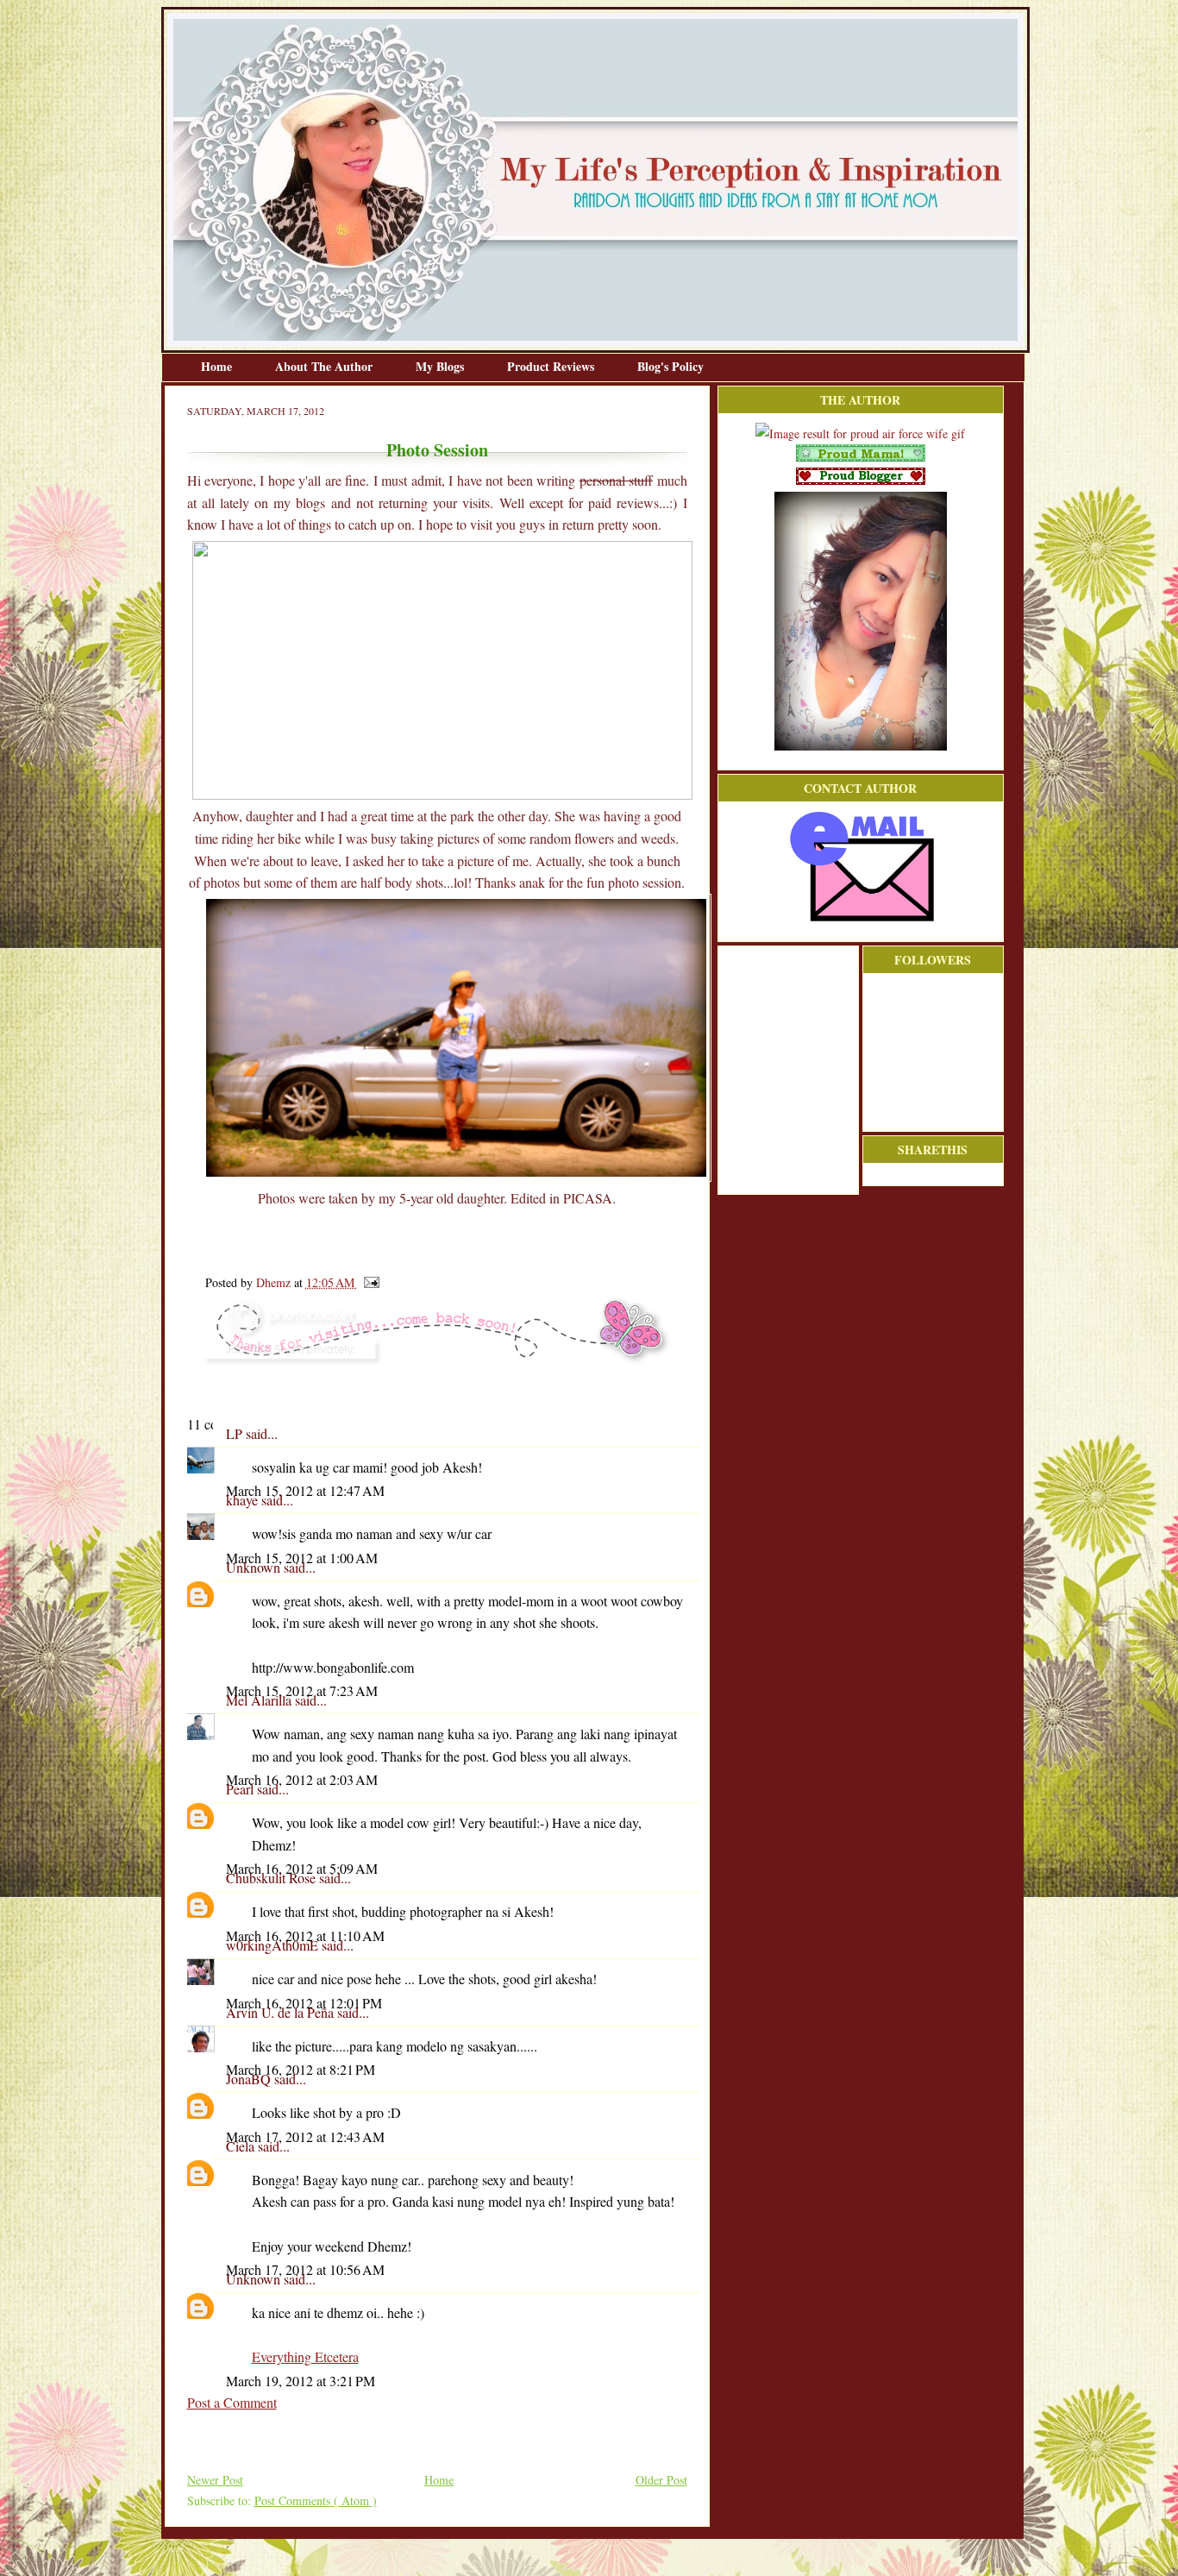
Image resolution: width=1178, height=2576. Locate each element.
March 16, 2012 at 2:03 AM (302, 1779)
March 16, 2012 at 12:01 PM (304, 2003)
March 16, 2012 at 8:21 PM (301, 2069)
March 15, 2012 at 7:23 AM (302, 1690)
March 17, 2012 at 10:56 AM (305, 2269)
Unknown (255, 1567)
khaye (244, 1500)
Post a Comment (232, 2402)
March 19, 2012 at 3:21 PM (301, 2381)
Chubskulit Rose (273, 1878)
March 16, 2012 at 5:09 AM (302, 1868)
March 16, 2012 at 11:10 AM (305, 1935)
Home (218, 366)
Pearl (241, 1789)
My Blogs (442, 366)
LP (236, 1433)
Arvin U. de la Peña (282, 2012)
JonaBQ (250, 2079)
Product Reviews (552, 366)
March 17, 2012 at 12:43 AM (305, 2136)
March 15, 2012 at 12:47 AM (305, 1490)
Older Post (661, 2480)
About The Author (326, 366)
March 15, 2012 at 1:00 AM (302, 1558)
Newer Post (215, 2480)
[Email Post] (369, 1282)
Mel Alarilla (260, 1700)
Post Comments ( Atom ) (316, 2501)
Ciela (242, 2146)
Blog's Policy (670, 366)
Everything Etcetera (305, 2356)
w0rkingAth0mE (274, 1945)
